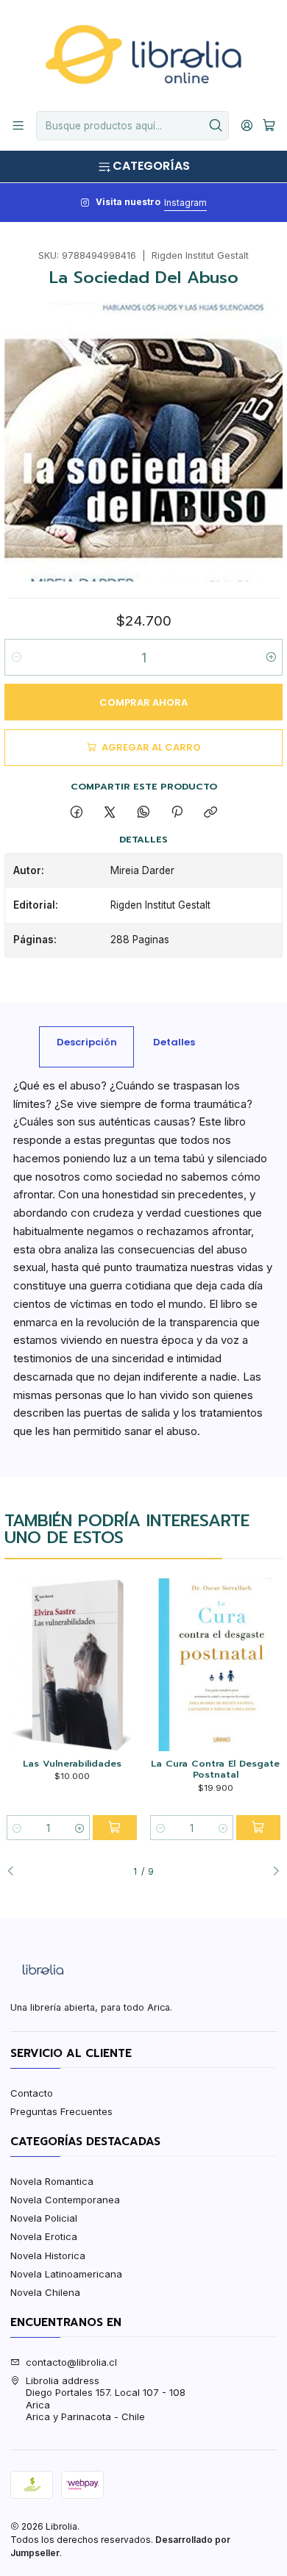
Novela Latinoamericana (66, 2274)
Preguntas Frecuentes (61, 2111)
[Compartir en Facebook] (76, 812)
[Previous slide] (15, 1872)
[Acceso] (247, 126)
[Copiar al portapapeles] (211, 812)
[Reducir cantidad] (17, 657)
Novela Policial (44, 2218)
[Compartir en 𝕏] (110, 812)
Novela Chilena (45, 2292)
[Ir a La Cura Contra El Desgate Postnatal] (215, 1665)
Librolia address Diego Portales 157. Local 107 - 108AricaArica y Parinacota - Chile (106, 2398)
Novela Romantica (52, 2181)
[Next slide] (272, 1872)
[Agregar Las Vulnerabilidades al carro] (115, 1828)
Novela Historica (48, 2255)
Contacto (32, 2093)
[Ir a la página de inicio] (143, 54)
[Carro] (269, 126)
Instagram (185, 203)
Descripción (87, 1042)
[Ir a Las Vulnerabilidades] (71, 1665)
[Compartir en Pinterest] (177, 812)
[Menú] (18, 126)
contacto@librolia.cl (71, 2362)
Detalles (174, 1042)
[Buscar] (216, 126)
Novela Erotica (44, 2236)
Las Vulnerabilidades (72, 1764)
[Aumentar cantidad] (270, 657)
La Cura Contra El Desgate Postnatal (215, 1769)
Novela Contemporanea (65, 2200)
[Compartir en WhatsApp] (143, 812)
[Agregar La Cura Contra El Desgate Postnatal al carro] (258, 1828)
